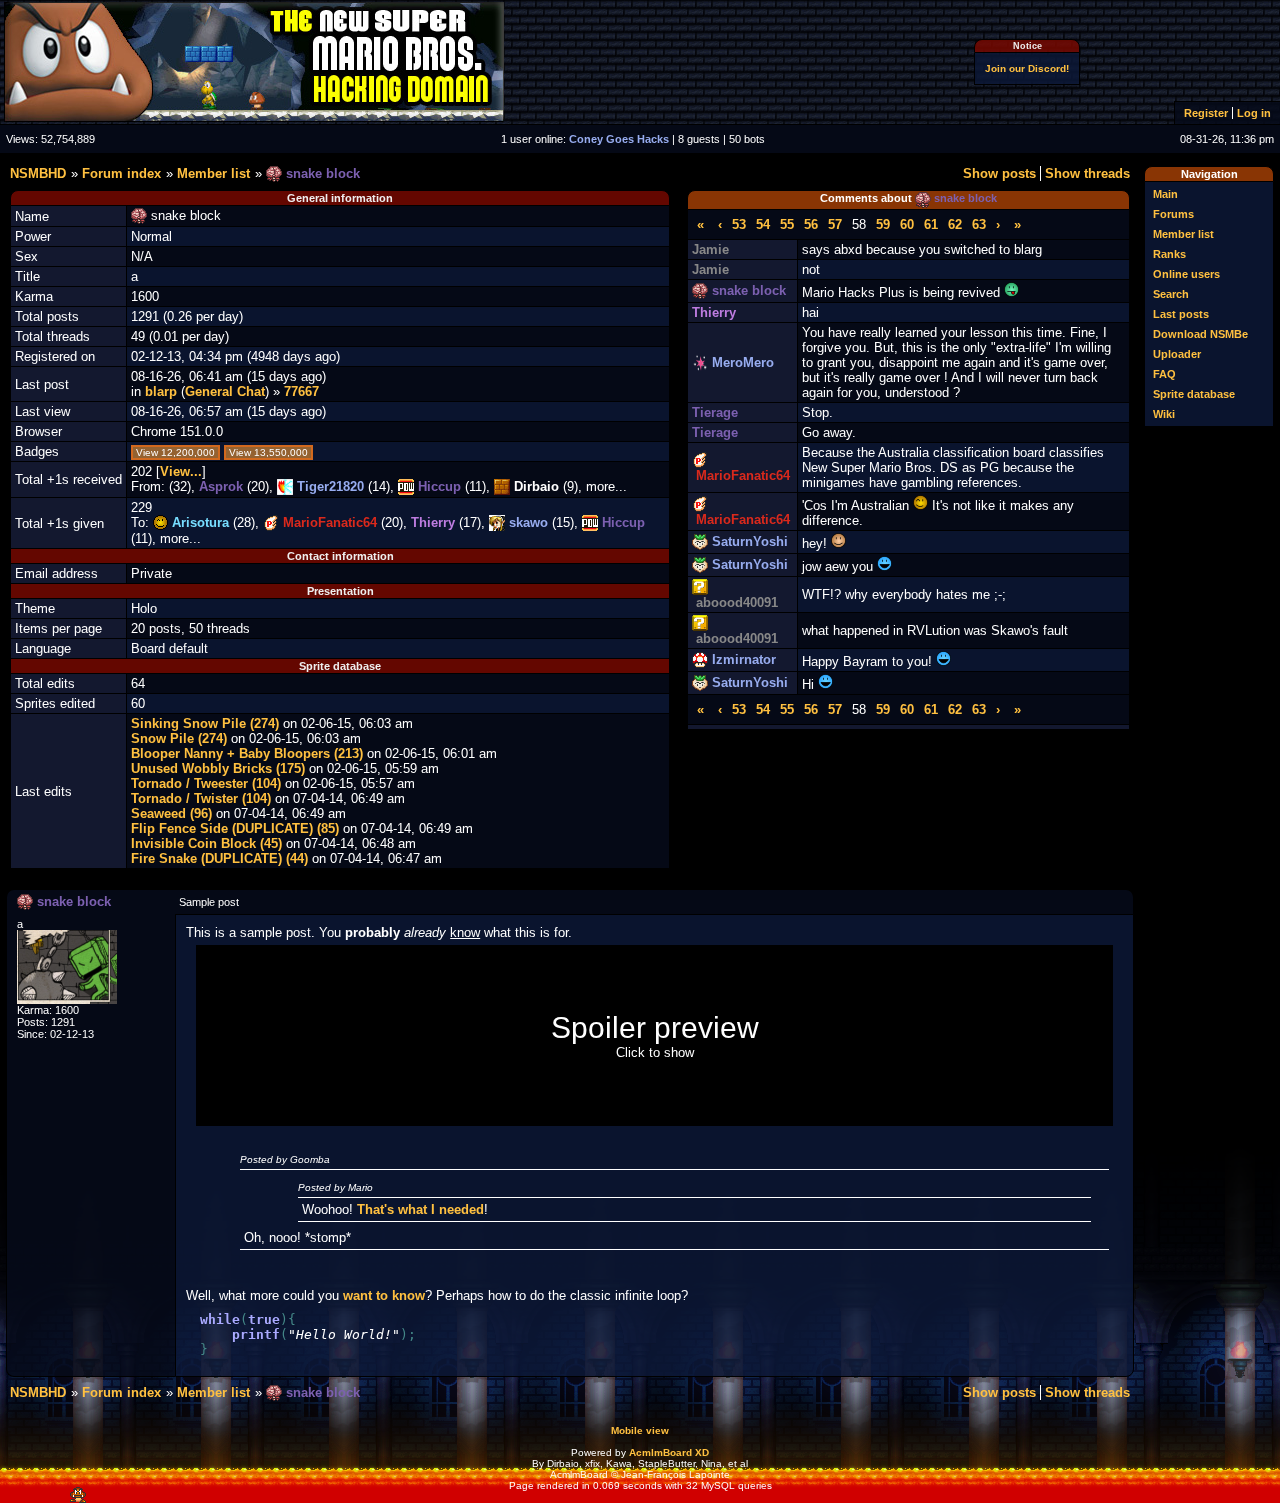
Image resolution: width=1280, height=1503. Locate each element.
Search (1171, 294)
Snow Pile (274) (179, 738)
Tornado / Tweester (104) (206, 783)
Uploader (1177, 354)
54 (763, 224)
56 (811, 224)
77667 (301, 391)
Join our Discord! (1027, 68)
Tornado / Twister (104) (201, 798)
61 (931, 224)
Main (1165, 194)
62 (955, 224)
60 (907, 224)
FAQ (1164, 374)
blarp (161, 391)
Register (1206, 113)
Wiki (1164, 414)
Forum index (121, 173)
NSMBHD (38, 173)
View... (181, 471)
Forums (1173, 214)
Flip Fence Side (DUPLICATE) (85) (235, 828)
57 (835, 224)
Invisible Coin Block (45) (206, 843)
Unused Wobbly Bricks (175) (218, 768)
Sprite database (1194, 394)
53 (739, 224)
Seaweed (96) (171, 813)
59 (883, 224)
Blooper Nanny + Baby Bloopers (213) (247, 753)
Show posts (999, 173)
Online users (1186, 274)
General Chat (225, 391)
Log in (1254, 113)
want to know (384, 1295)
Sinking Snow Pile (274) (205, 723)
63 (979, 224)
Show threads (1087, 173)
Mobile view (640, 1430)
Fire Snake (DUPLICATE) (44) (219, 858)
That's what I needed (420, 1209)
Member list (1183, 234)
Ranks (1169, 254)
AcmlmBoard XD (669, 1452)
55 (787, 224)
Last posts (1181, 314)
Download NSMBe (1200, 334)
